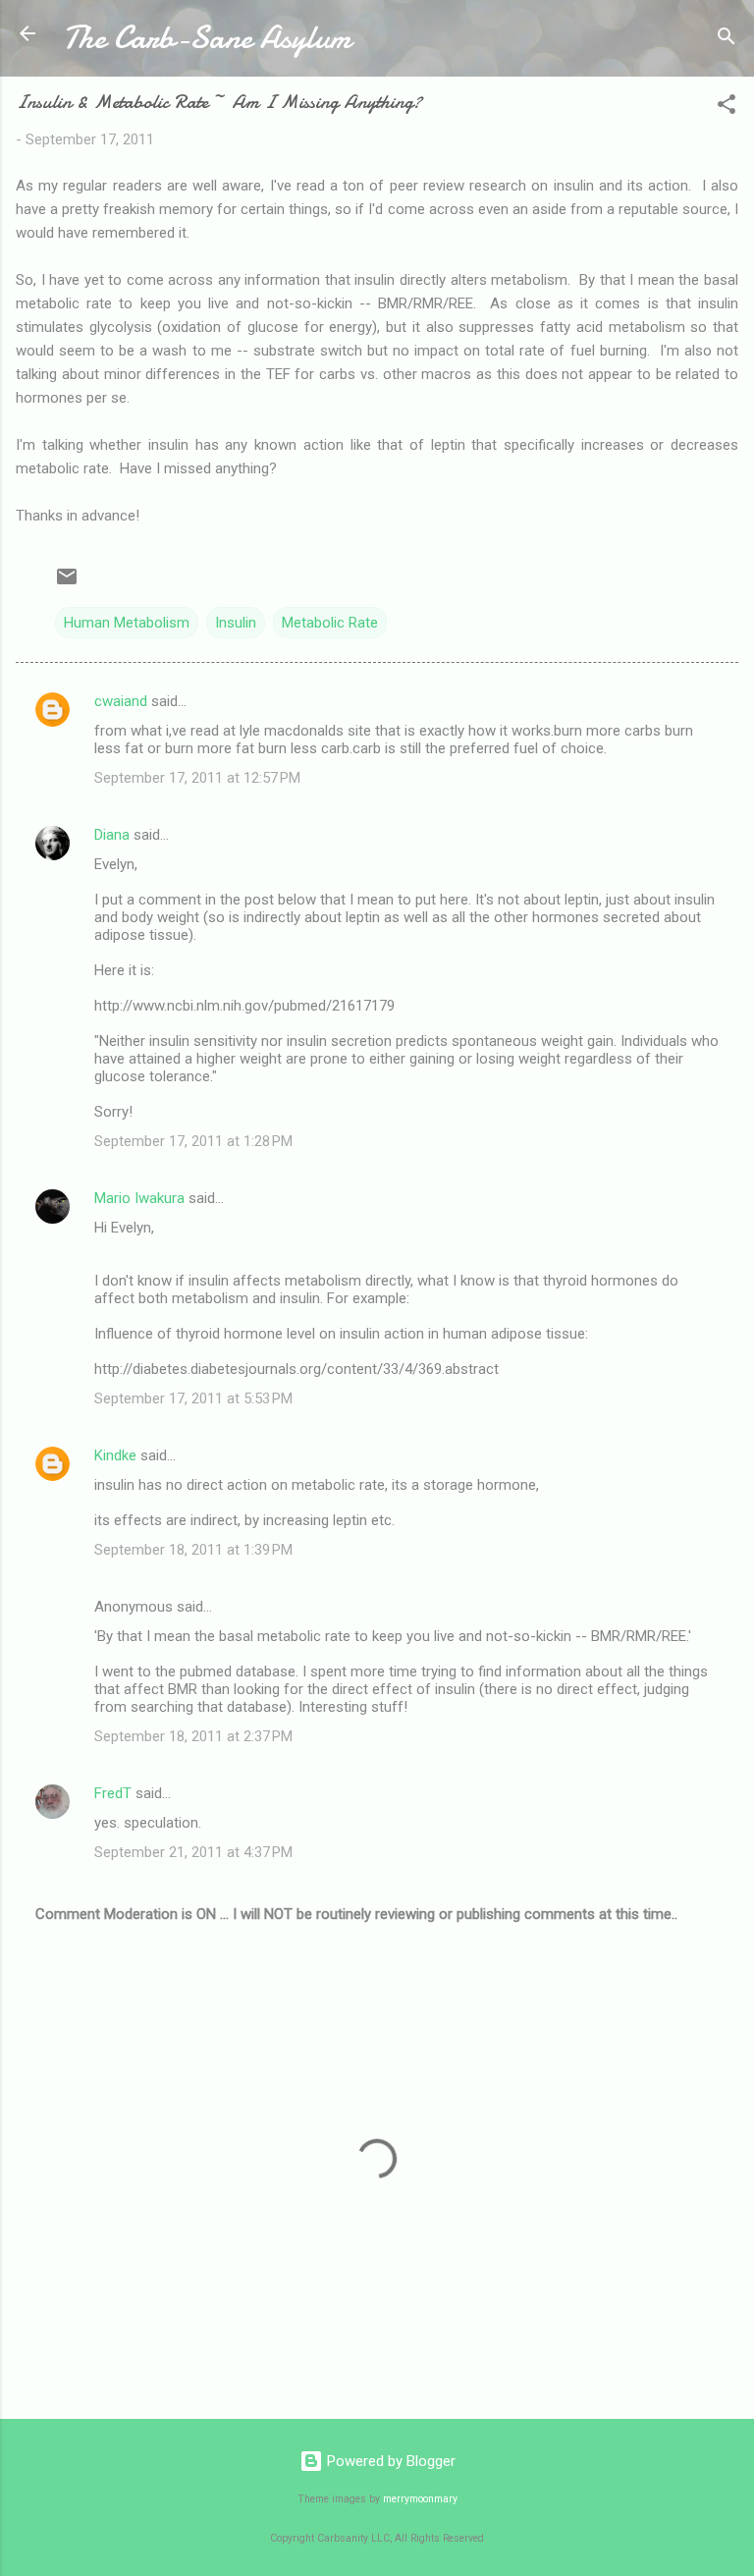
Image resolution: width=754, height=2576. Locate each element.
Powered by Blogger (389, 2461)
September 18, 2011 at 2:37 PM (193, 1736)
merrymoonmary (420, 2499)
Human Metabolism (127, 623)
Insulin (236, 623)
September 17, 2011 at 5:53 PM (193, 1398)
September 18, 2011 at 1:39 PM (193, 1550)
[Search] (727, 40)
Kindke (115, 1455)
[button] (727, 108)
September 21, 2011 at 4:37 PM (193, 1852)
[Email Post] (67, 583)
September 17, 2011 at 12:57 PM (197, 778)
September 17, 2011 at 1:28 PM (193, 1141)
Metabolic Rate (330, 623)
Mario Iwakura (139, 1198)
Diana (112, 835)
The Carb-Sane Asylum (207, 38)
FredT (113, 1793)
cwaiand (121, 701)
